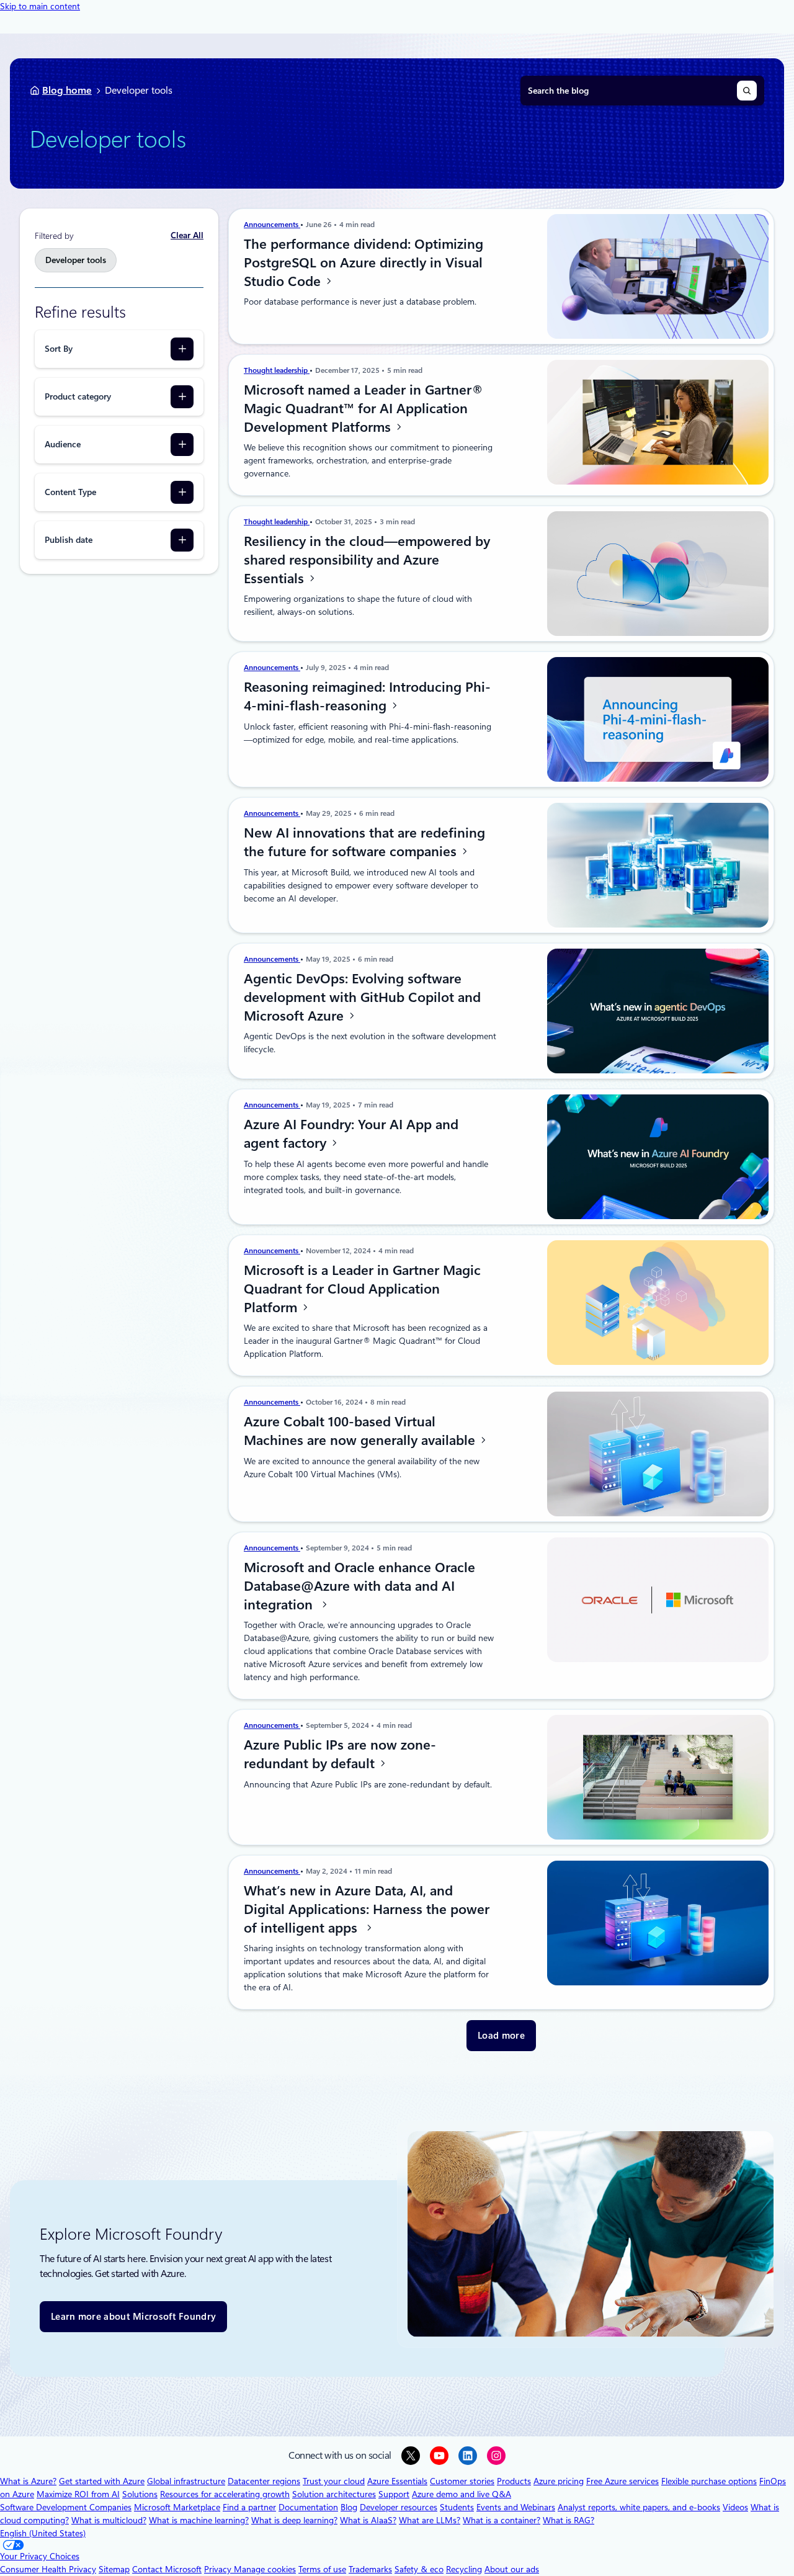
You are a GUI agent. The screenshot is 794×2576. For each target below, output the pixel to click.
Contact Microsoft (167, 2569)
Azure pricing (559, 2481)
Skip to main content (40, 6)
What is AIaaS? (368, 2520)
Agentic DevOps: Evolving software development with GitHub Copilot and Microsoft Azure (362, 997)
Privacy (219, 2569)
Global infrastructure (186, 2481)
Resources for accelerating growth (225, 2494)
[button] (501, 2036)
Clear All (187, 235)
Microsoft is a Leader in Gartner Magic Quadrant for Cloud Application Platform (362, 1289)
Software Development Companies (66, 2507)
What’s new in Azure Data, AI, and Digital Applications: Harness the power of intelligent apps (367, 1909)
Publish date (69, 540)
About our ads (512, 2569)
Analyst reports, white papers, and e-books (639, 2507)
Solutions (140, 2494)
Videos (735, 2507)
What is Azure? (28, 2481)
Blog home (67, 90)
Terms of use (322, 2569)
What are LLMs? (430, 2520)
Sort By (59, 349)
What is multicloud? (109, 2520)
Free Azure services (622, 2481)
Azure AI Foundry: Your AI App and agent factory (351, 1134)
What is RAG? (569, 2520)
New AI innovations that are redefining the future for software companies (364, 842)
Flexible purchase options (709, 2481)
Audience (63, 444)
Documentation (308, 2507)
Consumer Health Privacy (48, 2569)
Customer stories (462, 2481)
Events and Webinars (516, 2507)
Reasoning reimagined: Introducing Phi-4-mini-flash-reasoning (367, 696)
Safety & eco (419, 2569)
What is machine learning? (199, 2520)
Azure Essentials (397, 2481)
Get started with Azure (102, 2481)
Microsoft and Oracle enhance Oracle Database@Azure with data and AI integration (359, 1586)
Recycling (464, 2569)
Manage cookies (265, 2569)
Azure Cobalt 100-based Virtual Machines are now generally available (361, 1431)
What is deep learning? (294, 2520)
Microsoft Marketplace (177, 2507)
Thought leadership (277, 370)
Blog (349, 2507)
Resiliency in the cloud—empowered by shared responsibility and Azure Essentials (367, 560)
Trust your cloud (334, 2481)
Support (394, 2494)
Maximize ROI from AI (78, 2494)
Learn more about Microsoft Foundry (133, 2317)
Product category (78, 396)
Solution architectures (334, 2494)
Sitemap (114, 2569)
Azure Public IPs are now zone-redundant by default (340, 1754)
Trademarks (370, 2569)
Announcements (272, 225)
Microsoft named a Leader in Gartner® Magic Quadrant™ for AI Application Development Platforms (364, 408)
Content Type (70, 492)
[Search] (747, 91)
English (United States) (43, 2533)
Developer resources (399, 2507)
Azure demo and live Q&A (462, 2494)
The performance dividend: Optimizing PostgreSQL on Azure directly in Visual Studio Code (364, 262)
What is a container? (502, 2520)
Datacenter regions (264, 2481)
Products (514, 2481)
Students (457, 2507)
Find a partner (249, 2507)
